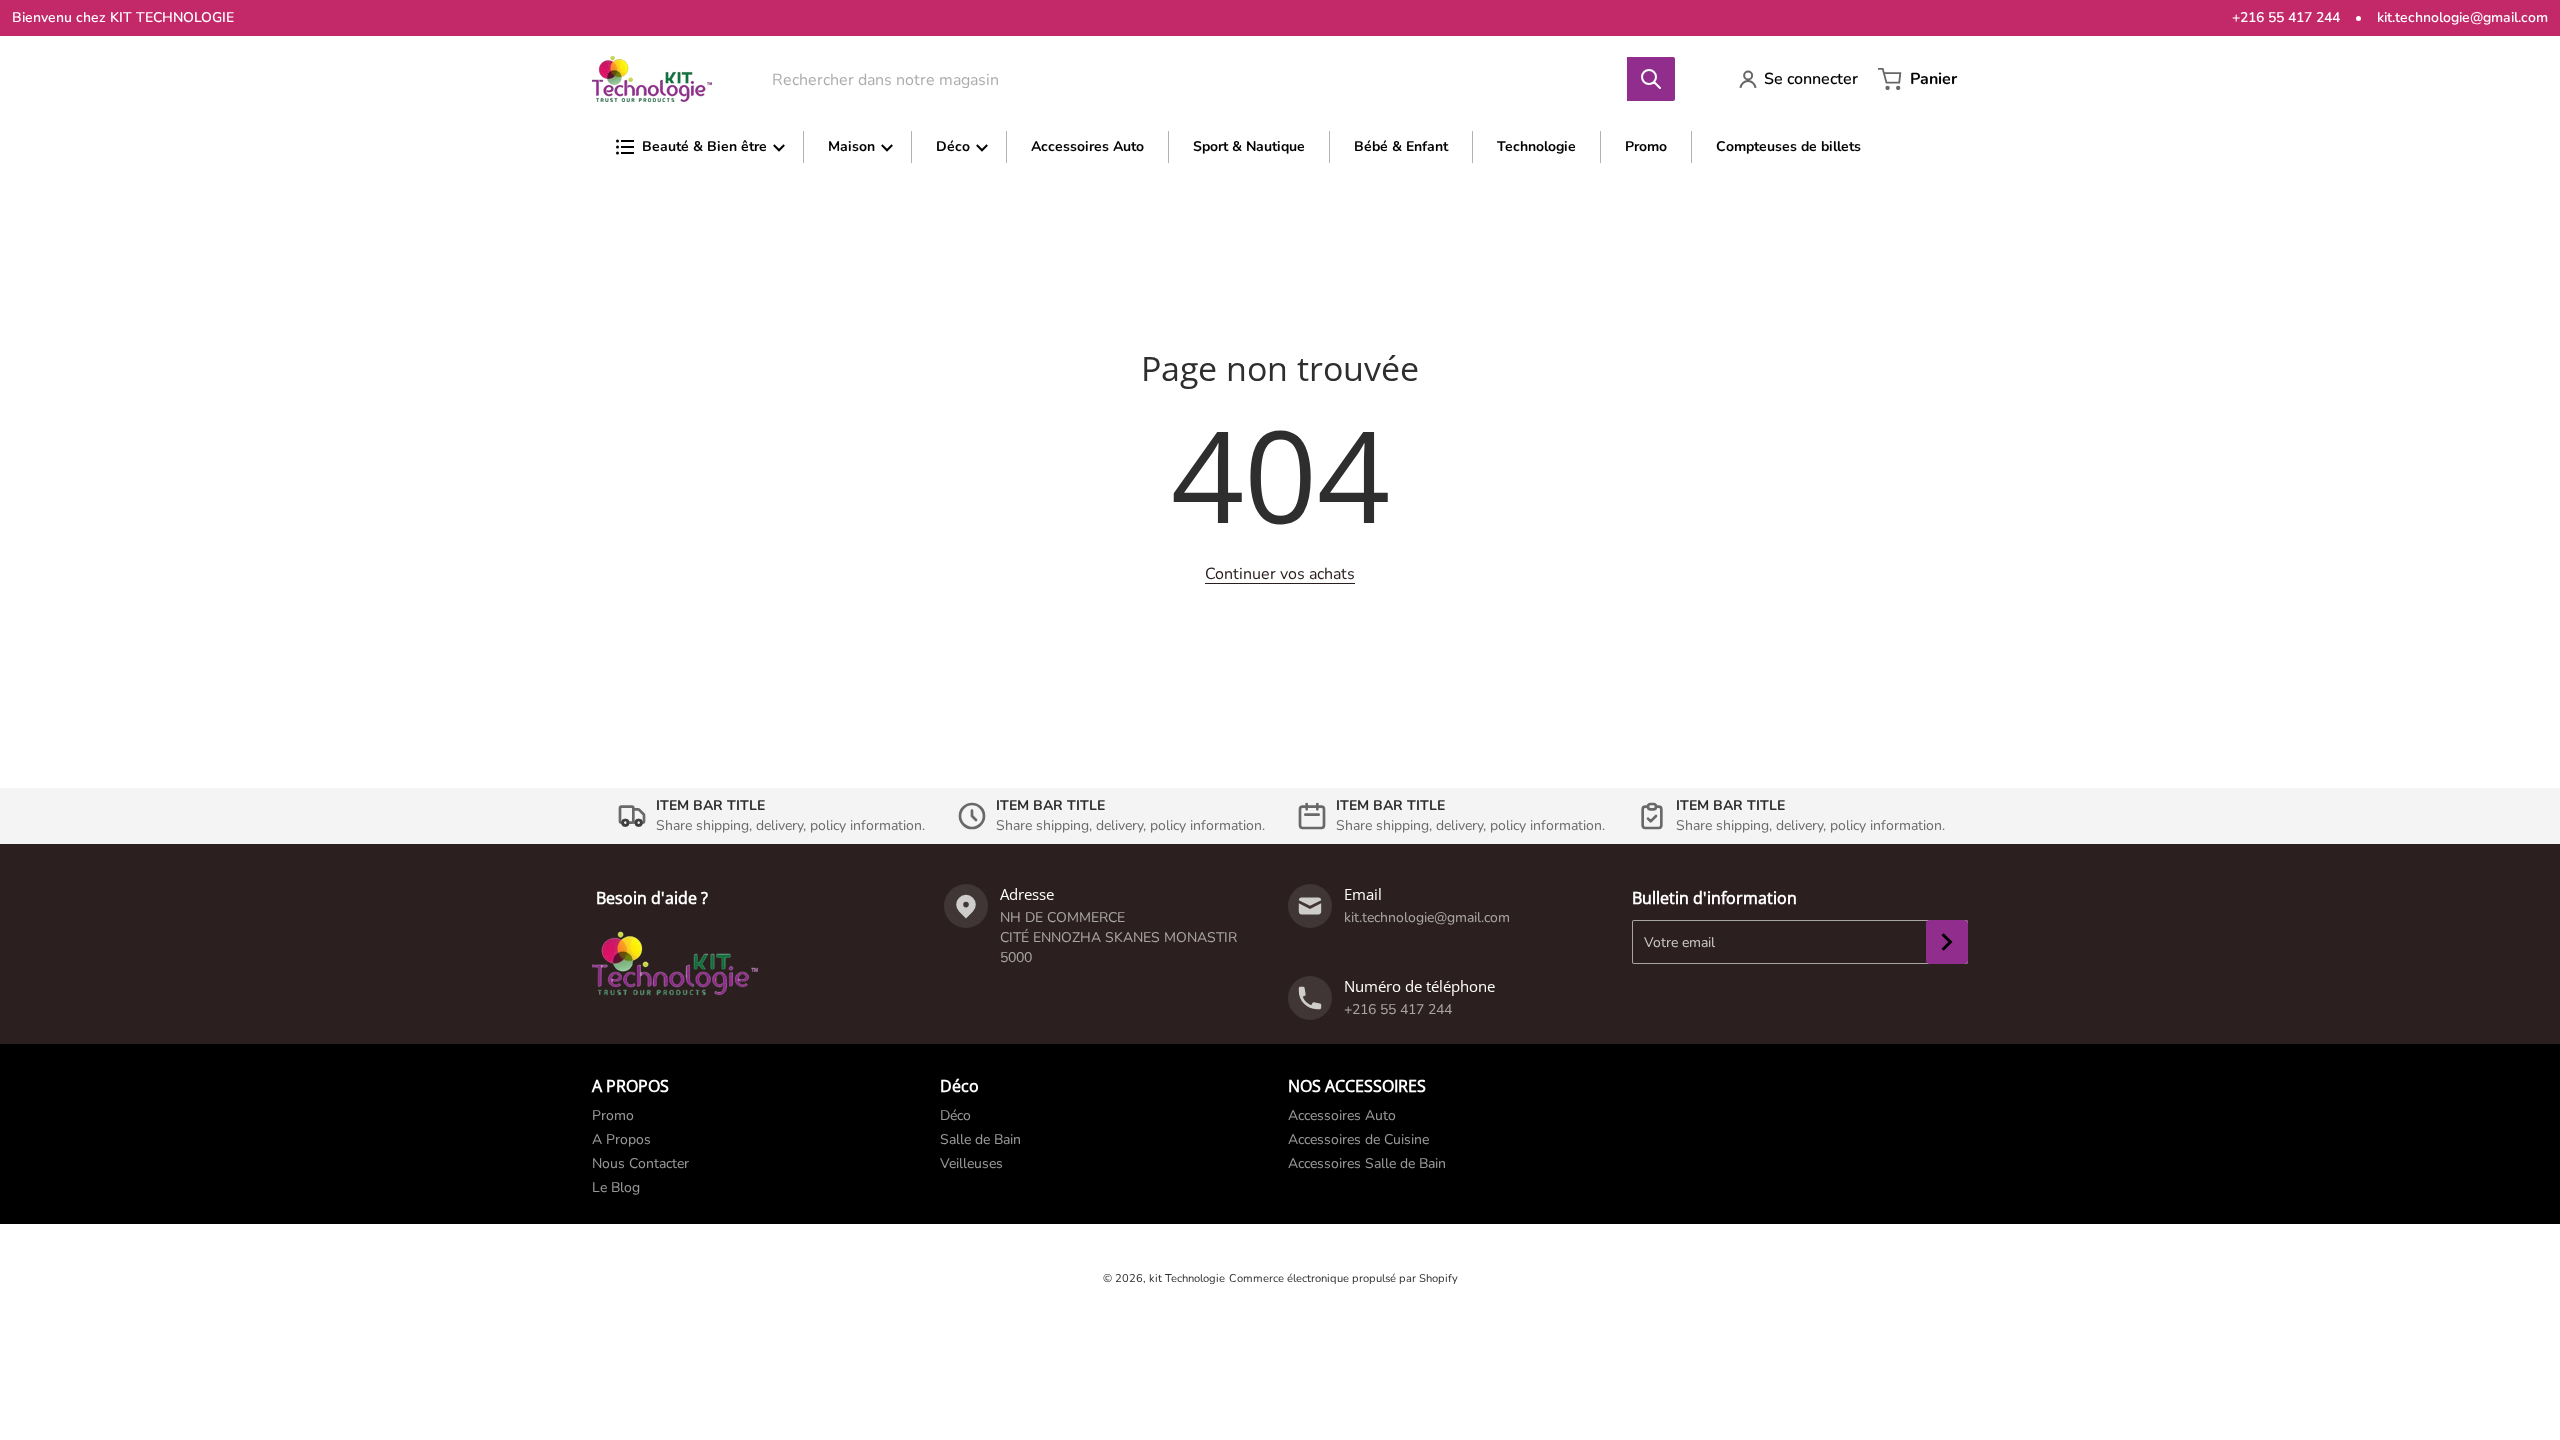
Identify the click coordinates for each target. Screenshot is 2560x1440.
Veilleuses (971, 1163)
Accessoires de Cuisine (1358, 1139)
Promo (613, 1115)
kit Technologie (1187, 1278)
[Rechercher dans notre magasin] (1651, 79)
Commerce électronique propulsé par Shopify (1343, 1278)
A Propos (621, 1139)
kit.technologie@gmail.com (2462, 17)
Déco (955, 1115)
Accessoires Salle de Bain (1367, 1163)
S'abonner (1947, 942)
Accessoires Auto (1342, 1115)
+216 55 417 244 (2286, 17)
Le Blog (616, 1187)
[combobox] (1209, 79)
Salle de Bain (980, 1139)
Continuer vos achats (1280, 574)
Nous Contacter (640, 1163)
